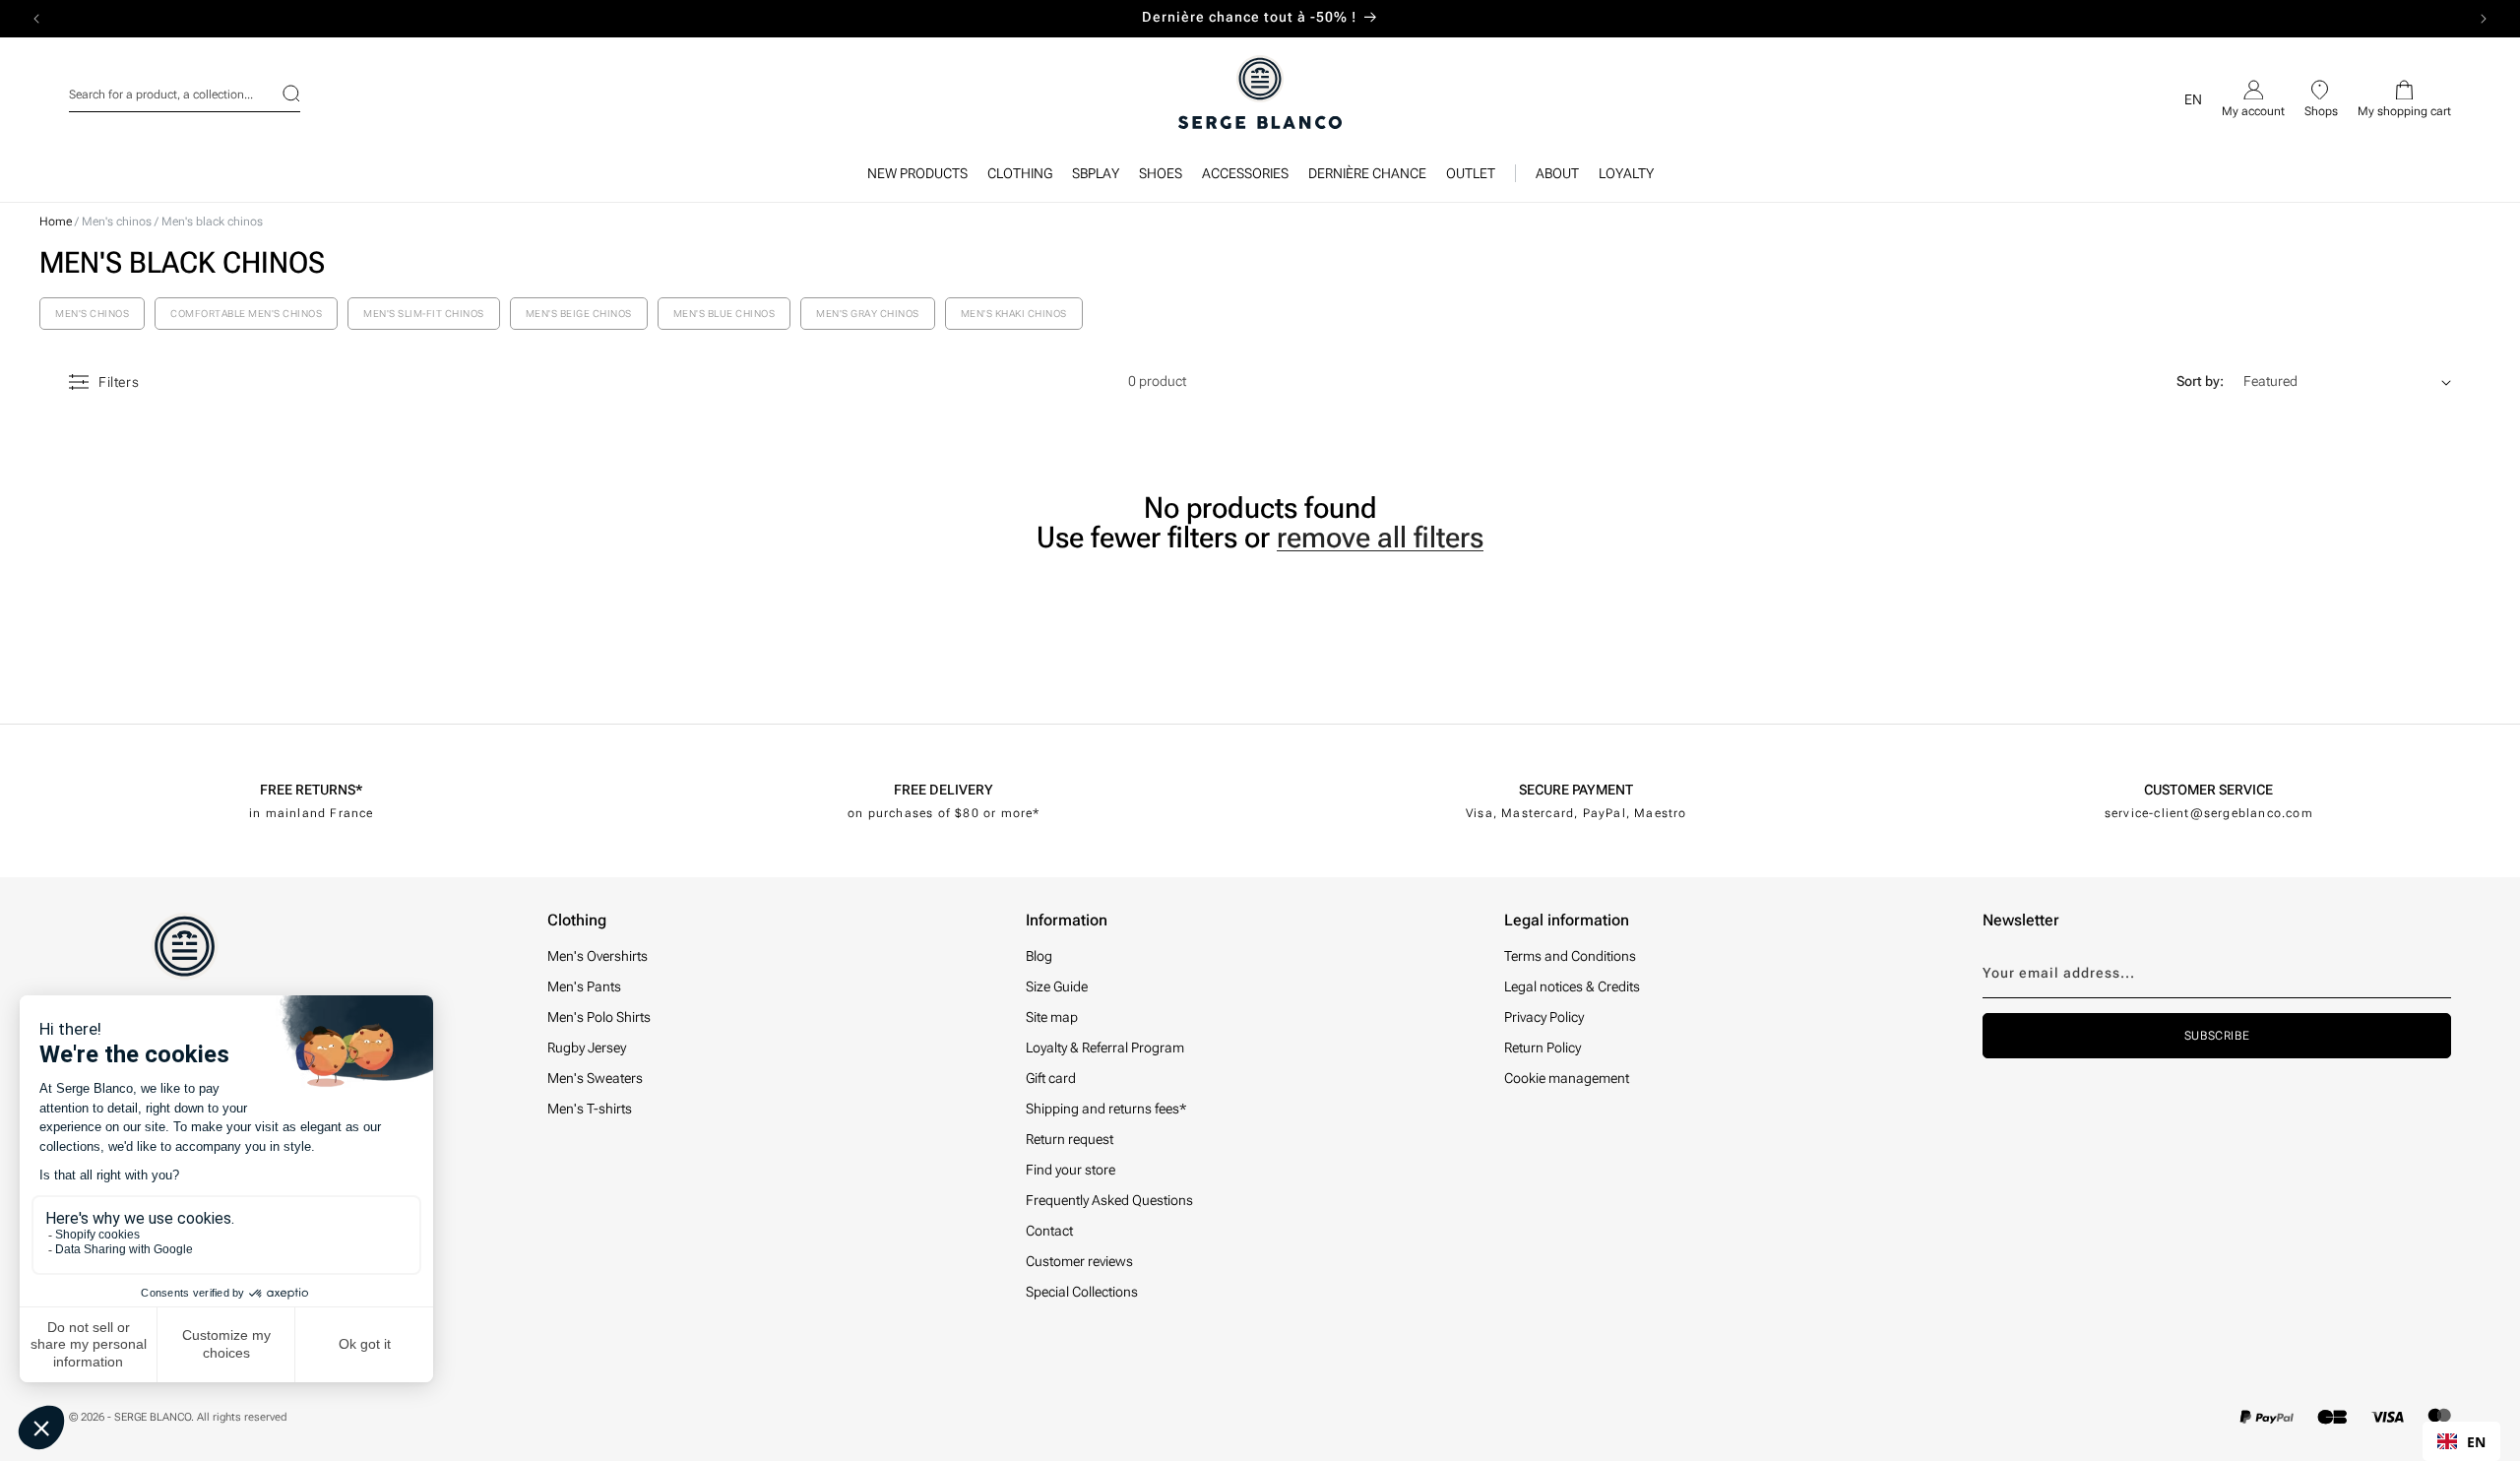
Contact (1049, 1231)
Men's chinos (118, 222)
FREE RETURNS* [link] (311, 790)
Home (56, 222)
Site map (1052, 1017)
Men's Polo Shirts (599, 1017)
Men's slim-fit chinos (424, 314)
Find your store (1071, 1170)
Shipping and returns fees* (1106, 1109)
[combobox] (185, 92)
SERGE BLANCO (153, 1417)
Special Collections (1082, 1292)
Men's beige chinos (579, 314)
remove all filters (1380, 538)
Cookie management (1567, 1078)
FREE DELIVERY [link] (944, 790)
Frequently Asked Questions (1109, 1200)
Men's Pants (584, 986)
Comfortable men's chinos (246, 314)
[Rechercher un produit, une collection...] (279, 94)
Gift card (1051, 1078)
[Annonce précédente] (36, 19)
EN (2476, 1442)
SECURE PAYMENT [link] (1576, 790)
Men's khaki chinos (1014, 314)
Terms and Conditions (1570, 956)
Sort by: (2200, 381)
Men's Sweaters (595, 1078)
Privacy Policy (1544, 1017)
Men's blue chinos (724, 314)
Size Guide (1057, 986)
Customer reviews (1079, 1261)
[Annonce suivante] (2484, 19)
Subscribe (2217, 1036)
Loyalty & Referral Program (1105, 1048)
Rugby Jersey (587, 1048)
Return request (1070, 1139)
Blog (1039, 956)
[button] (1020, 178)
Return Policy (1543, 1048)
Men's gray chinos (868, 314)
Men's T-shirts (590, 1109)
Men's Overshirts (598, 956)
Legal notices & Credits (1572, 986)
